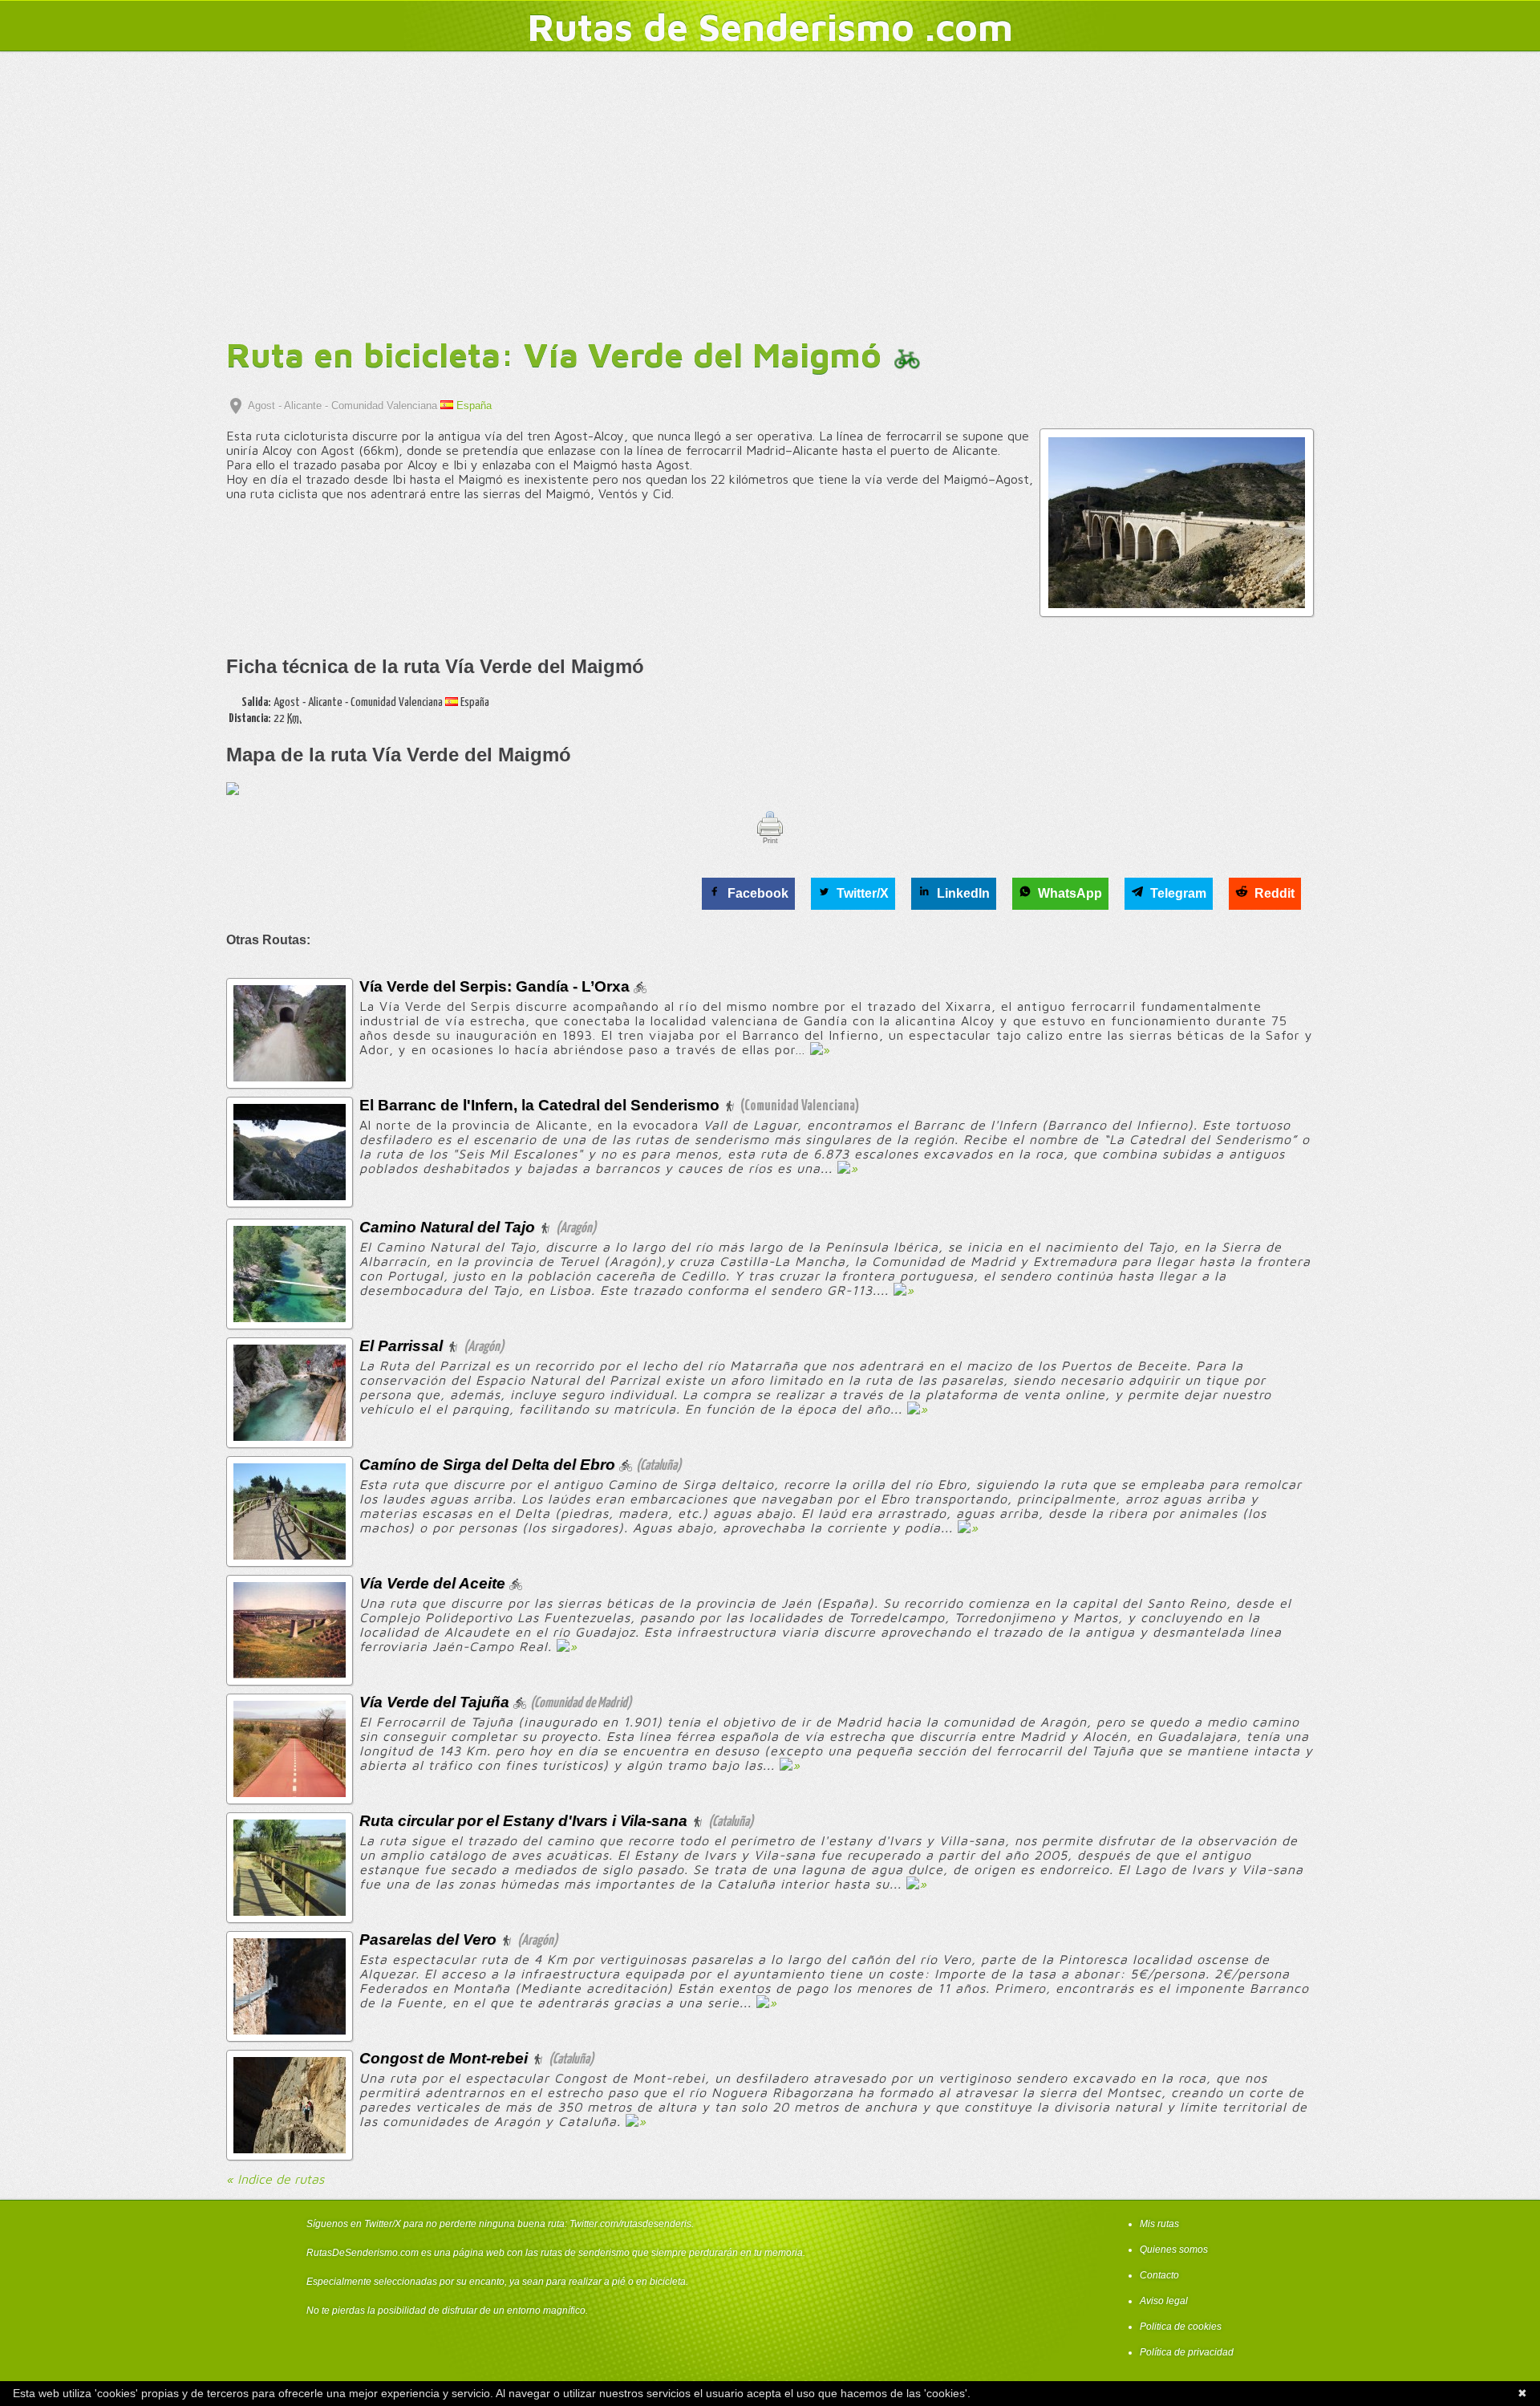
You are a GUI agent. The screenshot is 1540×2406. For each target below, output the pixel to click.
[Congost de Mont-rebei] (290, 2149)
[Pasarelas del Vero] (290, 2030)
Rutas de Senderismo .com (770, 26)
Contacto (1159, 2275)
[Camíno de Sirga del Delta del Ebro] (290, 1555)
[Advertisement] (770, 199)
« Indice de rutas (275, 2179)
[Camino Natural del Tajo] (290, 1318)
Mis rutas (1159, 2224)
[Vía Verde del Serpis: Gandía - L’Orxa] (290, 1077)
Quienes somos (1174, 2250)
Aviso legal (1164, 2301)
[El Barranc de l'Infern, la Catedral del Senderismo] (290, 1196)
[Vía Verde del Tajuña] (290, 1793)
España (472, 406)
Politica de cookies (1181, 2327)
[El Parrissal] (290, 1436)
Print (770, 841)
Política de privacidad (1187, 2352)
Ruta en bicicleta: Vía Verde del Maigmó (559, 354)
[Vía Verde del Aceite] (290, 1674)
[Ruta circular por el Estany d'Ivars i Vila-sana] (290, 1911)
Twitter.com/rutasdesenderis (630, 2224)
